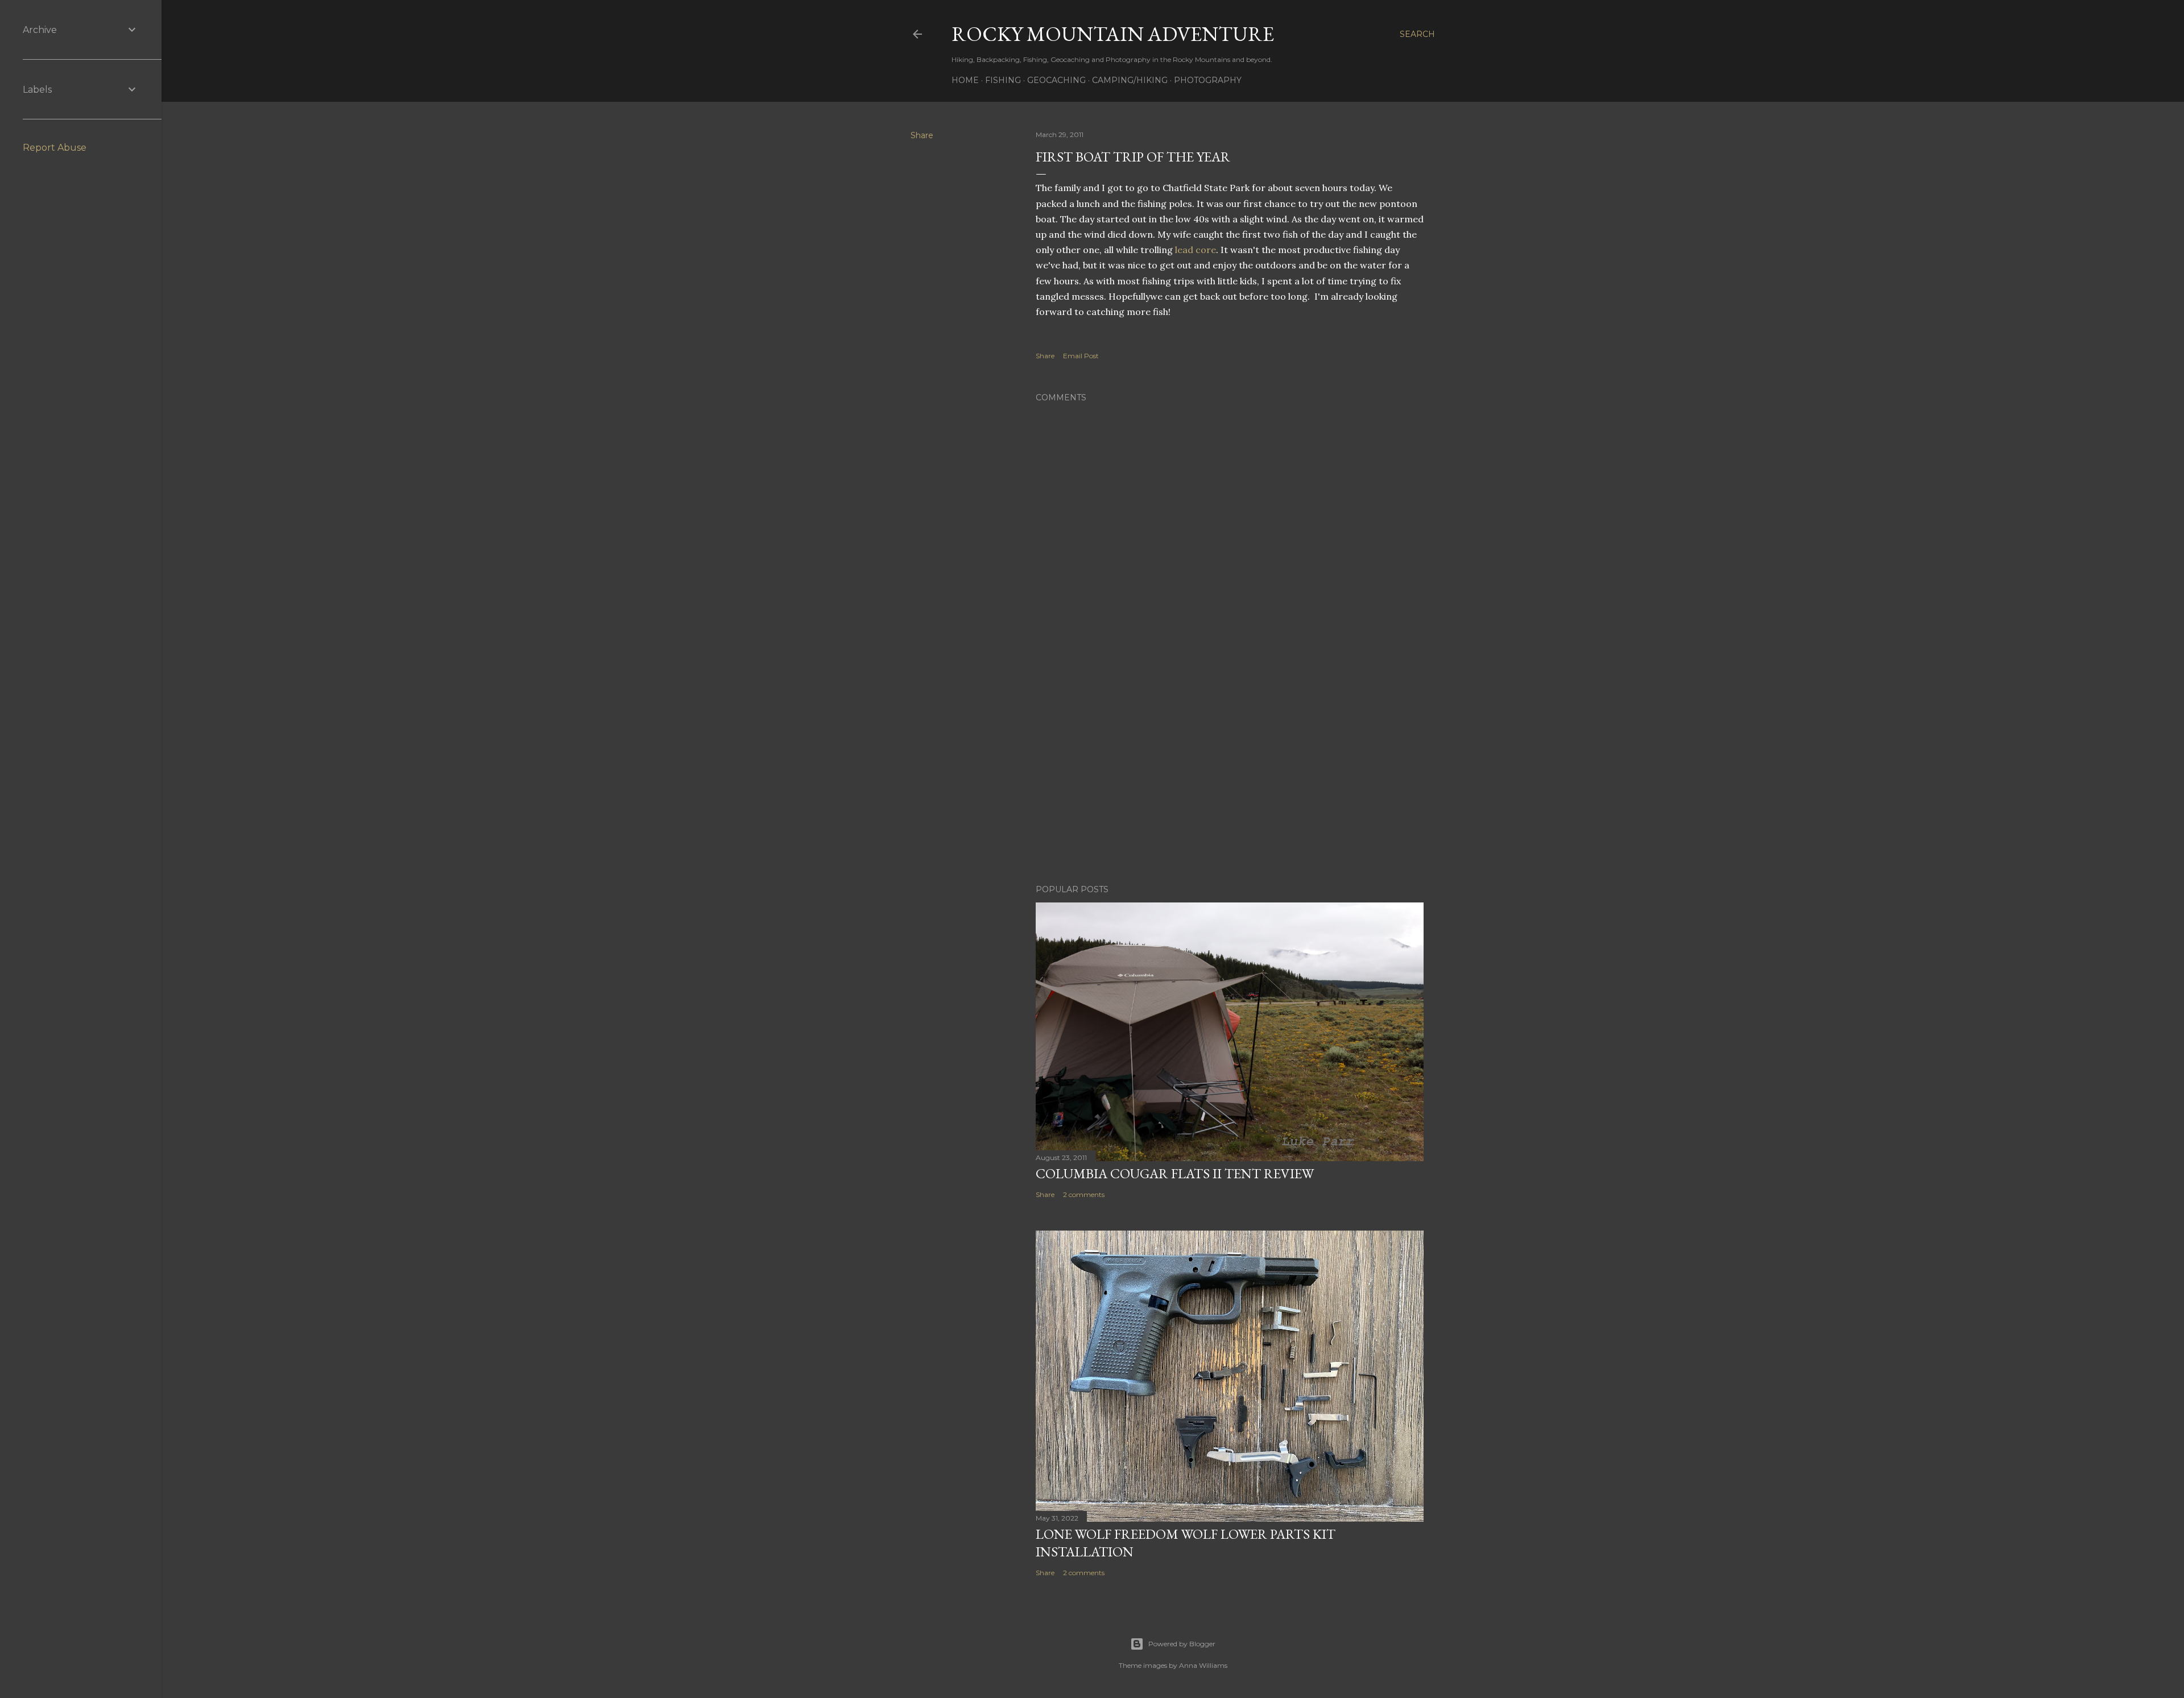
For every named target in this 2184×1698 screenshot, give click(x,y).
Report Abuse (55, 148)
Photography (1208, 80)
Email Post (1081, 356)
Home (965, 80)
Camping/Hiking (1130, 80)
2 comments (1084, 1194)
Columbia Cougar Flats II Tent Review (1175, 1173)
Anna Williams (1203, 1665)
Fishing (1003, 80)
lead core (1196, 250)
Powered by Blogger (1182, 1644)
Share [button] (922, 135)
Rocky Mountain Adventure (1113, 34)
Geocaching (1056, 80)
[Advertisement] (1230, 776)
